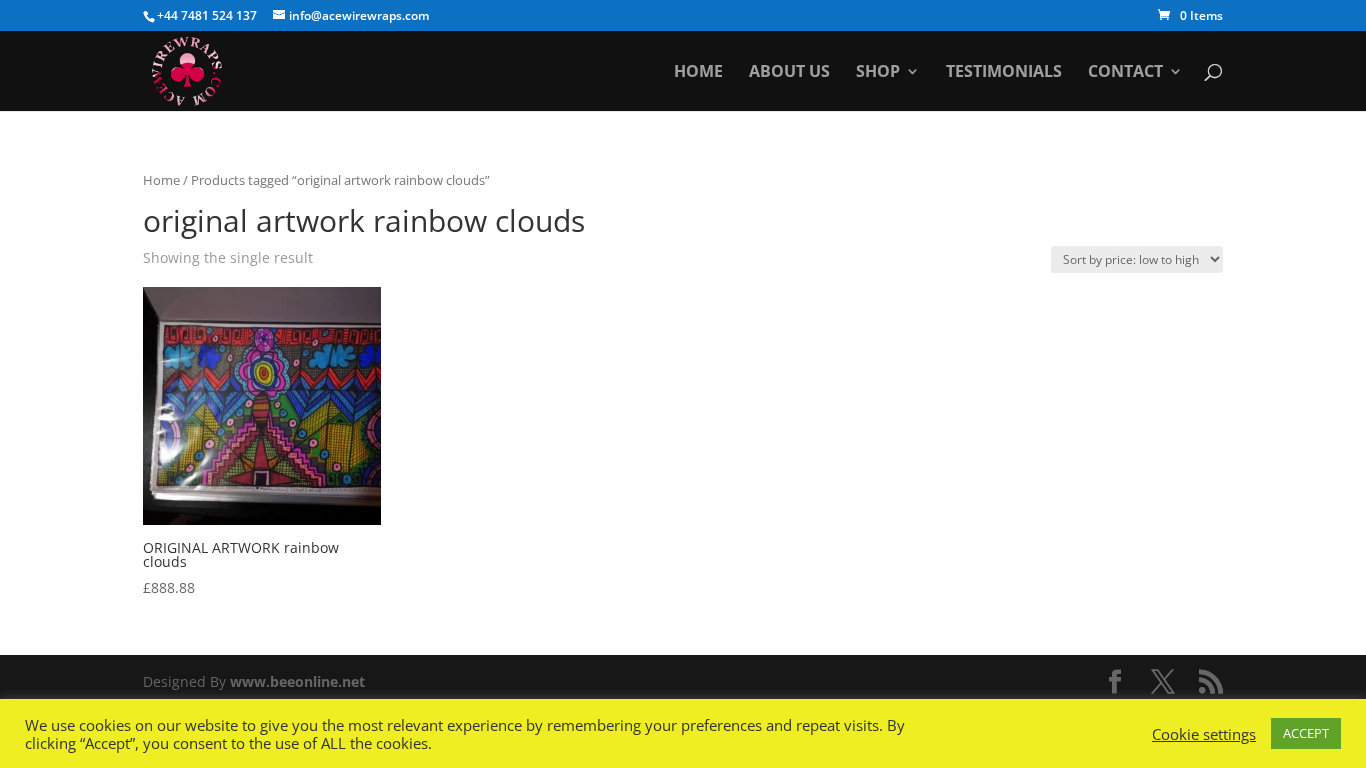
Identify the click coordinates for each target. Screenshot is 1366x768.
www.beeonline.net (297, 681)
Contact (1125, 73)
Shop (878, 73)
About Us (789, 73)
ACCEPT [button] (1306, 733)
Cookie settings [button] (1204, 734)
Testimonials (1004, 73)
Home (698, 73)
